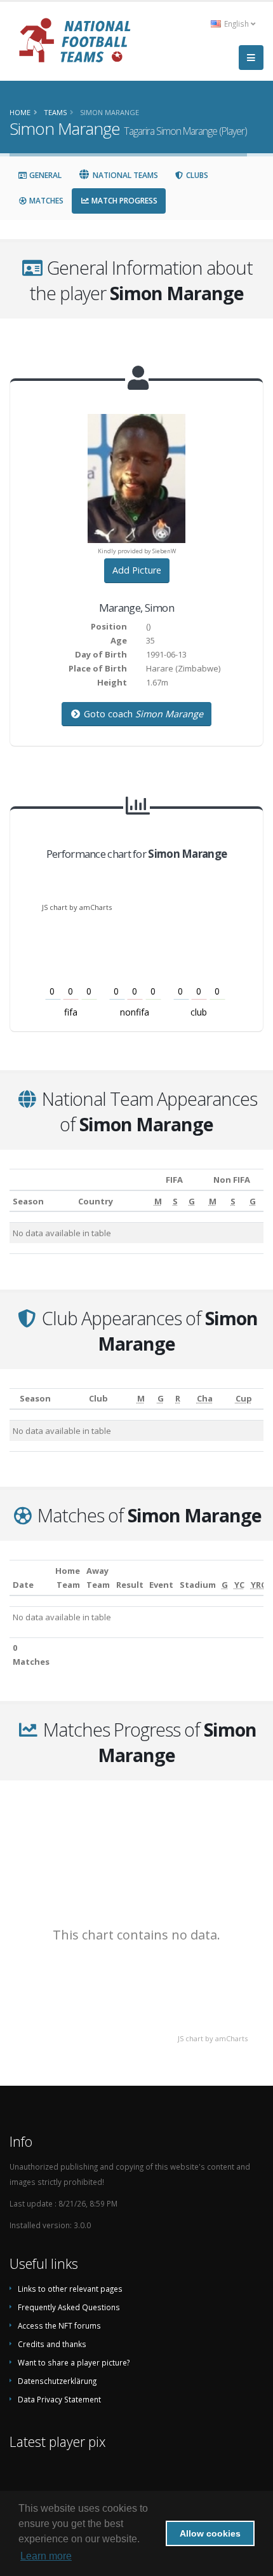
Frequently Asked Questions (69, 2307)
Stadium (198, 1585)
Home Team (68, 1578)
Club (98, 1398)
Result (130, 1585)
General (44, 175)
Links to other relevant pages (70, 2289)
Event (161, 1585)
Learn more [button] (46, 2556)
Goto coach (142, 714)
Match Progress (123, 201)
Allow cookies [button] (210, 2533)
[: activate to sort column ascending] (13, 1399)
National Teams (124, 175)
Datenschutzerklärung (57, 2381)
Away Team (98, 1578)
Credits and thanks (52, 2344)
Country (96, 1201)
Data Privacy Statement (59, 2399)
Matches (45, 201)
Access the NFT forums (59, 2325)
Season (28, 1201)
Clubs (196, 175)
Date (23, 1585)
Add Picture (137, 570)
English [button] (236, 24)
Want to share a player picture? (74, 2362)
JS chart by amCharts (77, 907)
